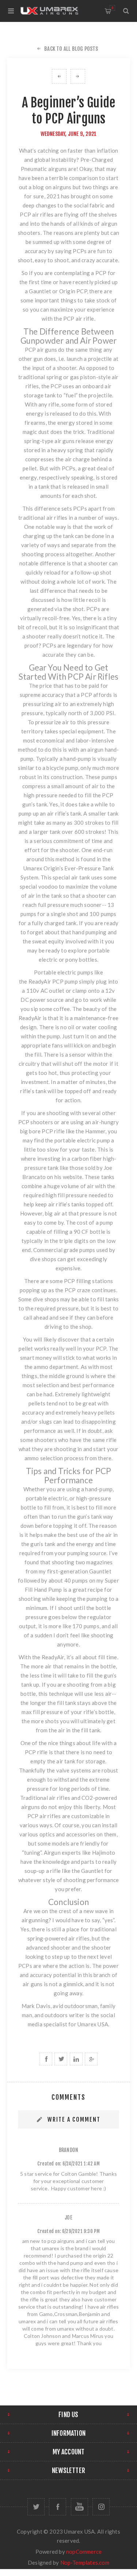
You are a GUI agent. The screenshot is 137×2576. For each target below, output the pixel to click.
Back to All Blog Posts (71, 49)
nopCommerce (84, 2552)
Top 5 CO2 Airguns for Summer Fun (78, 76)
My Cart (112, 8)
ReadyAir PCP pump (53, 981)
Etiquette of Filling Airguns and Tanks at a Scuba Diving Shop (59, 76)
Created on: (49, 2164)
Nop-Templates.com (85, 2562)
